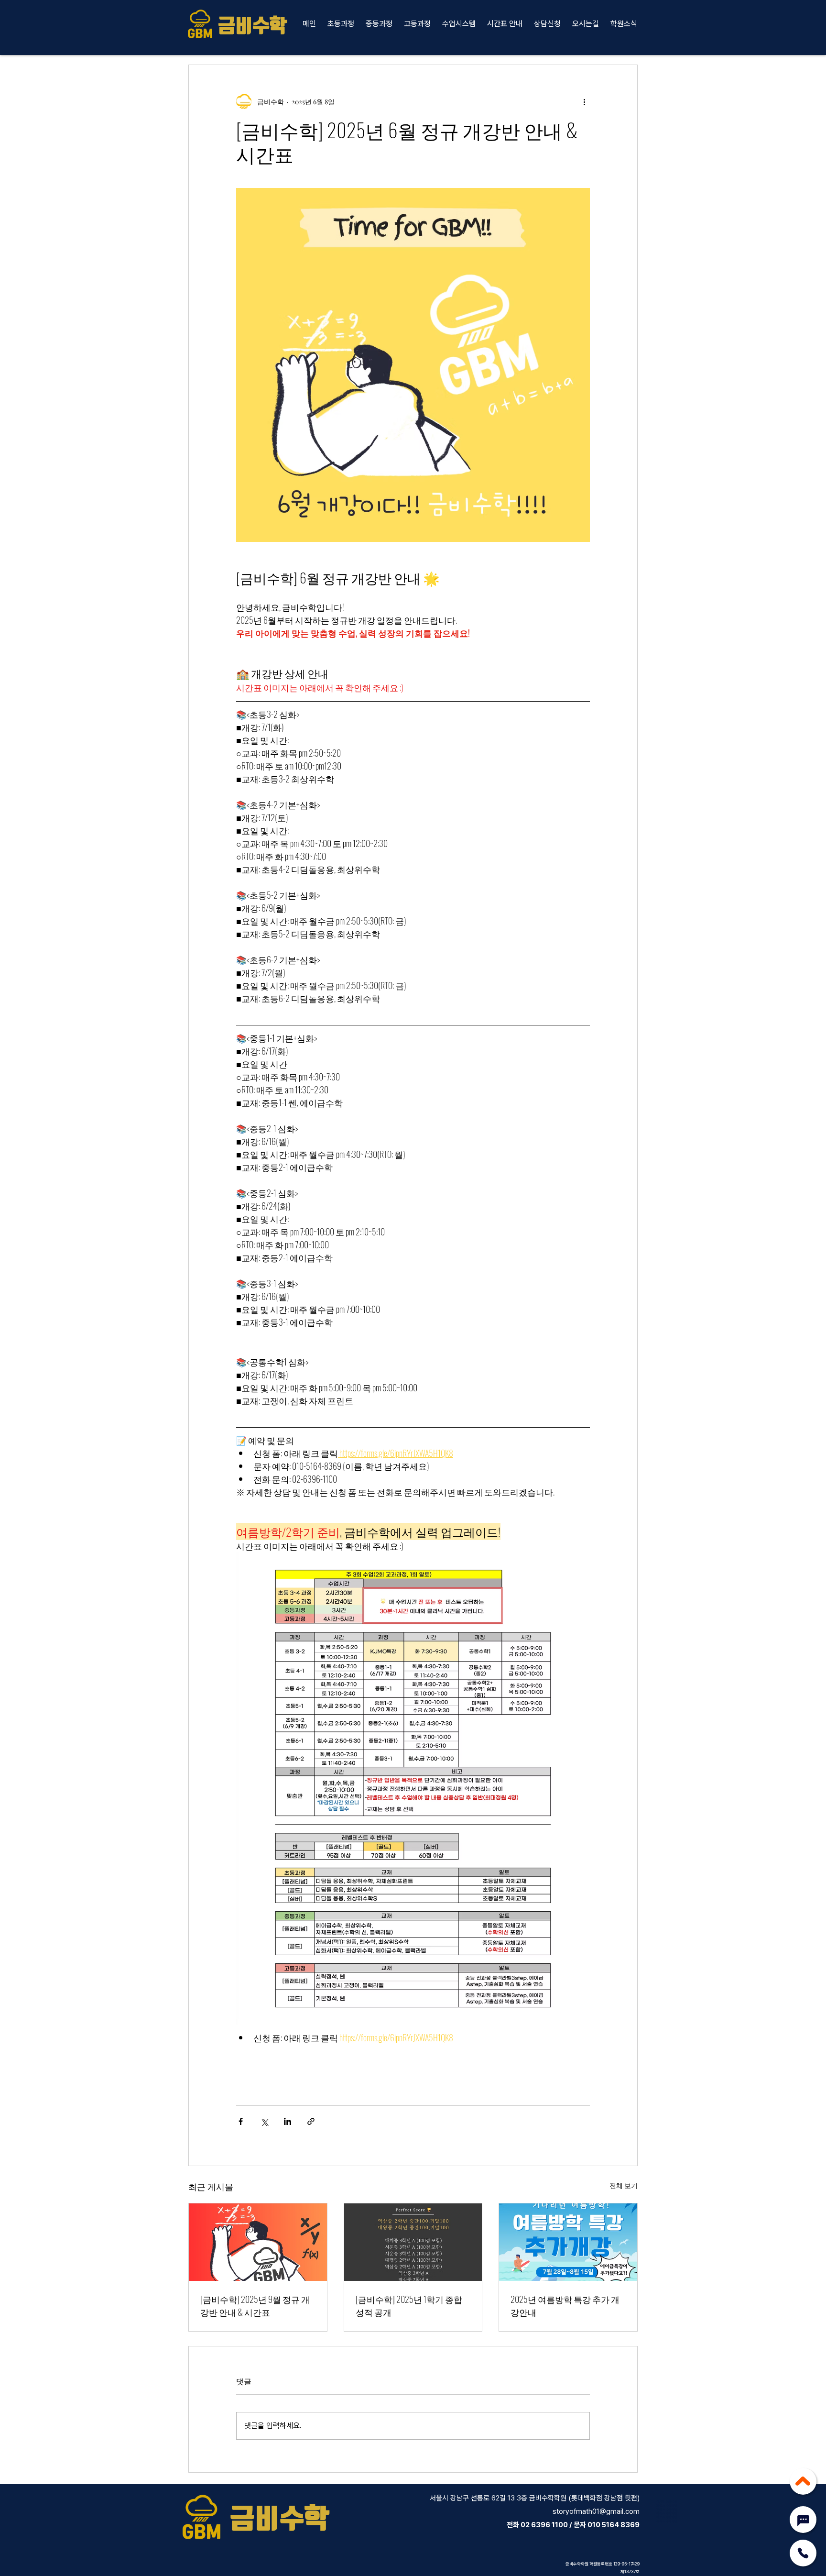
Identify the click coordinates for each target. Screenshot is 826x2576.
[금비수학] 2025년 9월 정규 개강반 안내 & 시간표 (255, 2306)
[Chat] (803, 2521)
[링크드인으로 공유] (288, 2121)
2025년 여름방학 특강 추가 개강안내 (565, 2306)
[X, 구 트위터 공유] (264, 2121)
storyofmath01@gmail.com (596, 2511)
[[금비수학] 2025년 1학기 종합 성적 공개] (413, 2242)
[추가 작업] (584, 101)
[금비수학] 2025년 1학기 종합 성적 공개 (409, 2306)
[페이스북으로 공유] (241, 2121)
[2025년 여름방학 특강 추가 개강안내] (568, 2242)
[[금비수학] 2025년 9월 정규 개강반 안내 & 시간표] (258, 2242)
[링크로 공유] (311, 2121)
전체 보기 (624, 2185)
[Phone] (803, 2553)
